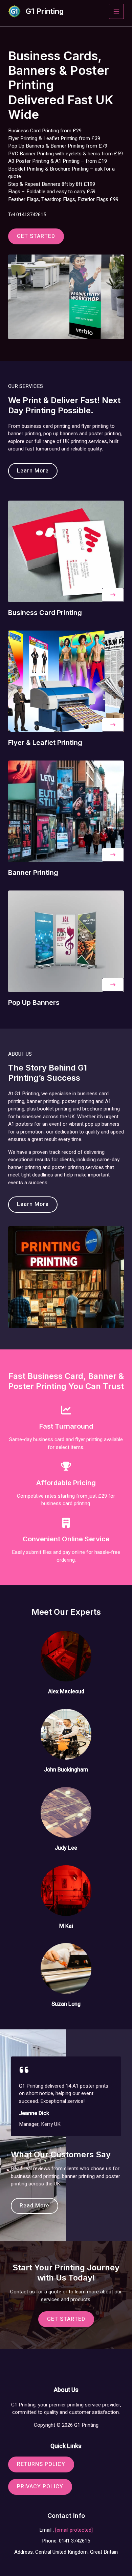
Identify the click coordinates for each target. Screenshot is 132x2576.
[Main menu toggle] (117, 11)
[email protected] (74, 2530)
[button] (113, 595)
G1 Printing (45, 11)
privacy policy (40, 2487)
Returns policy (41, 2464)
